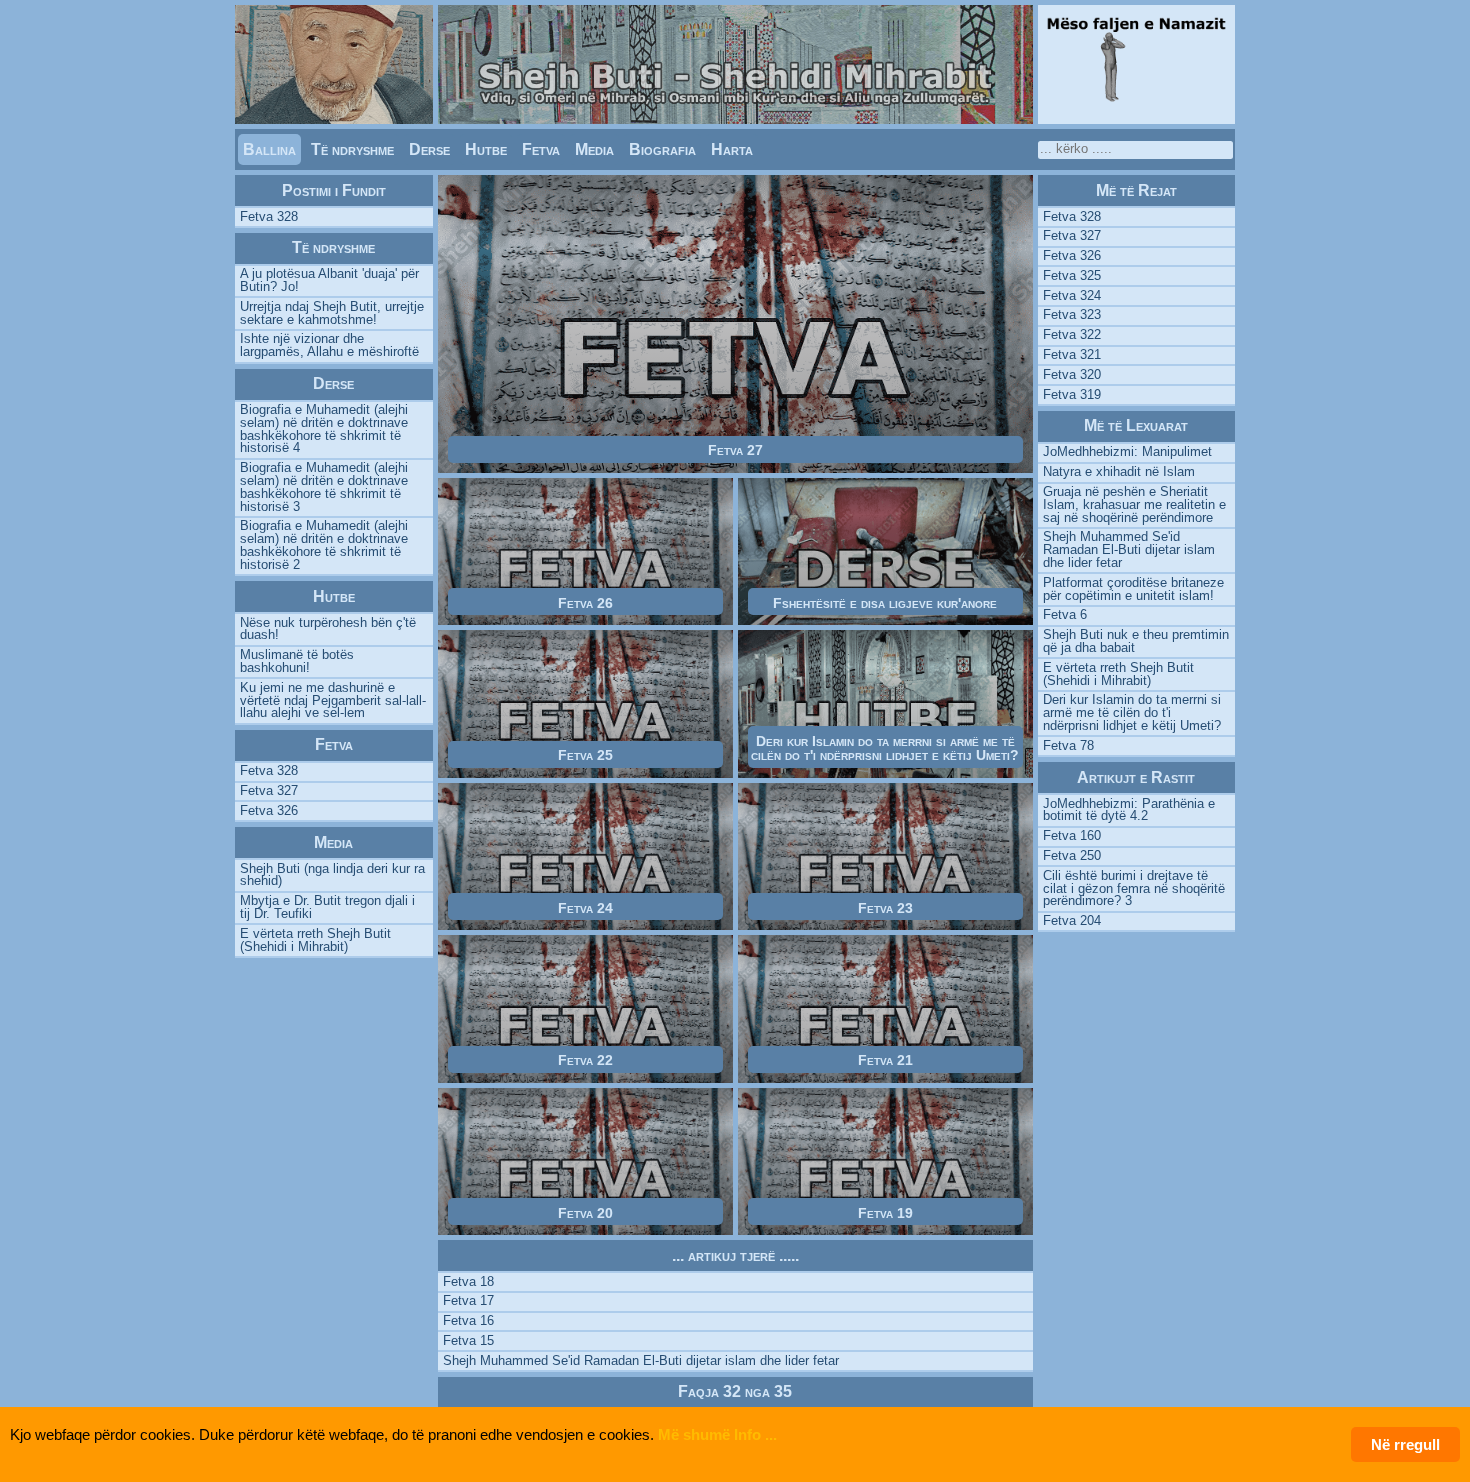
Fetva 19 (885, 1213)
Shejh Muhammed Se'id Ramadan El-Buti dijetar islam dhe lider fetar (641, 1360)
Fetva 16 (468, 1320)
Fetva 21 (885, 1060)
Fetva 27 (735, 450)
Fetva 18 (468, 1281)
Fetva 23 (885, 908)
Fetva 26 (585, 603)
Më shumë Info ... (717, 1434)
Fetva (541, 149)
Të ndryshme (352, 149)
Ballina (269, 149)
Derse (429, 149)
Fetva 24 (585, 908)
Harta (732, 149)
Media (594, 149)
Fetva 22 (585, 1060)
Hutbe (486, 149)
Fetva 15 (468, 1340)
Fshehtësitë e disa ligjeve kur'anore (885, 603)
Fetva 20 (585, 1213)
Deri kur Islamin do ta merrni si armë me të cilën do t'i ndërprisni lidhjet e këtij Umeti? (885, 748)
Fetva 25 (585, 755)
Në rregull (1405, 1444)
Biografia (662, 149)
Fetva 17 (468, 1300)
